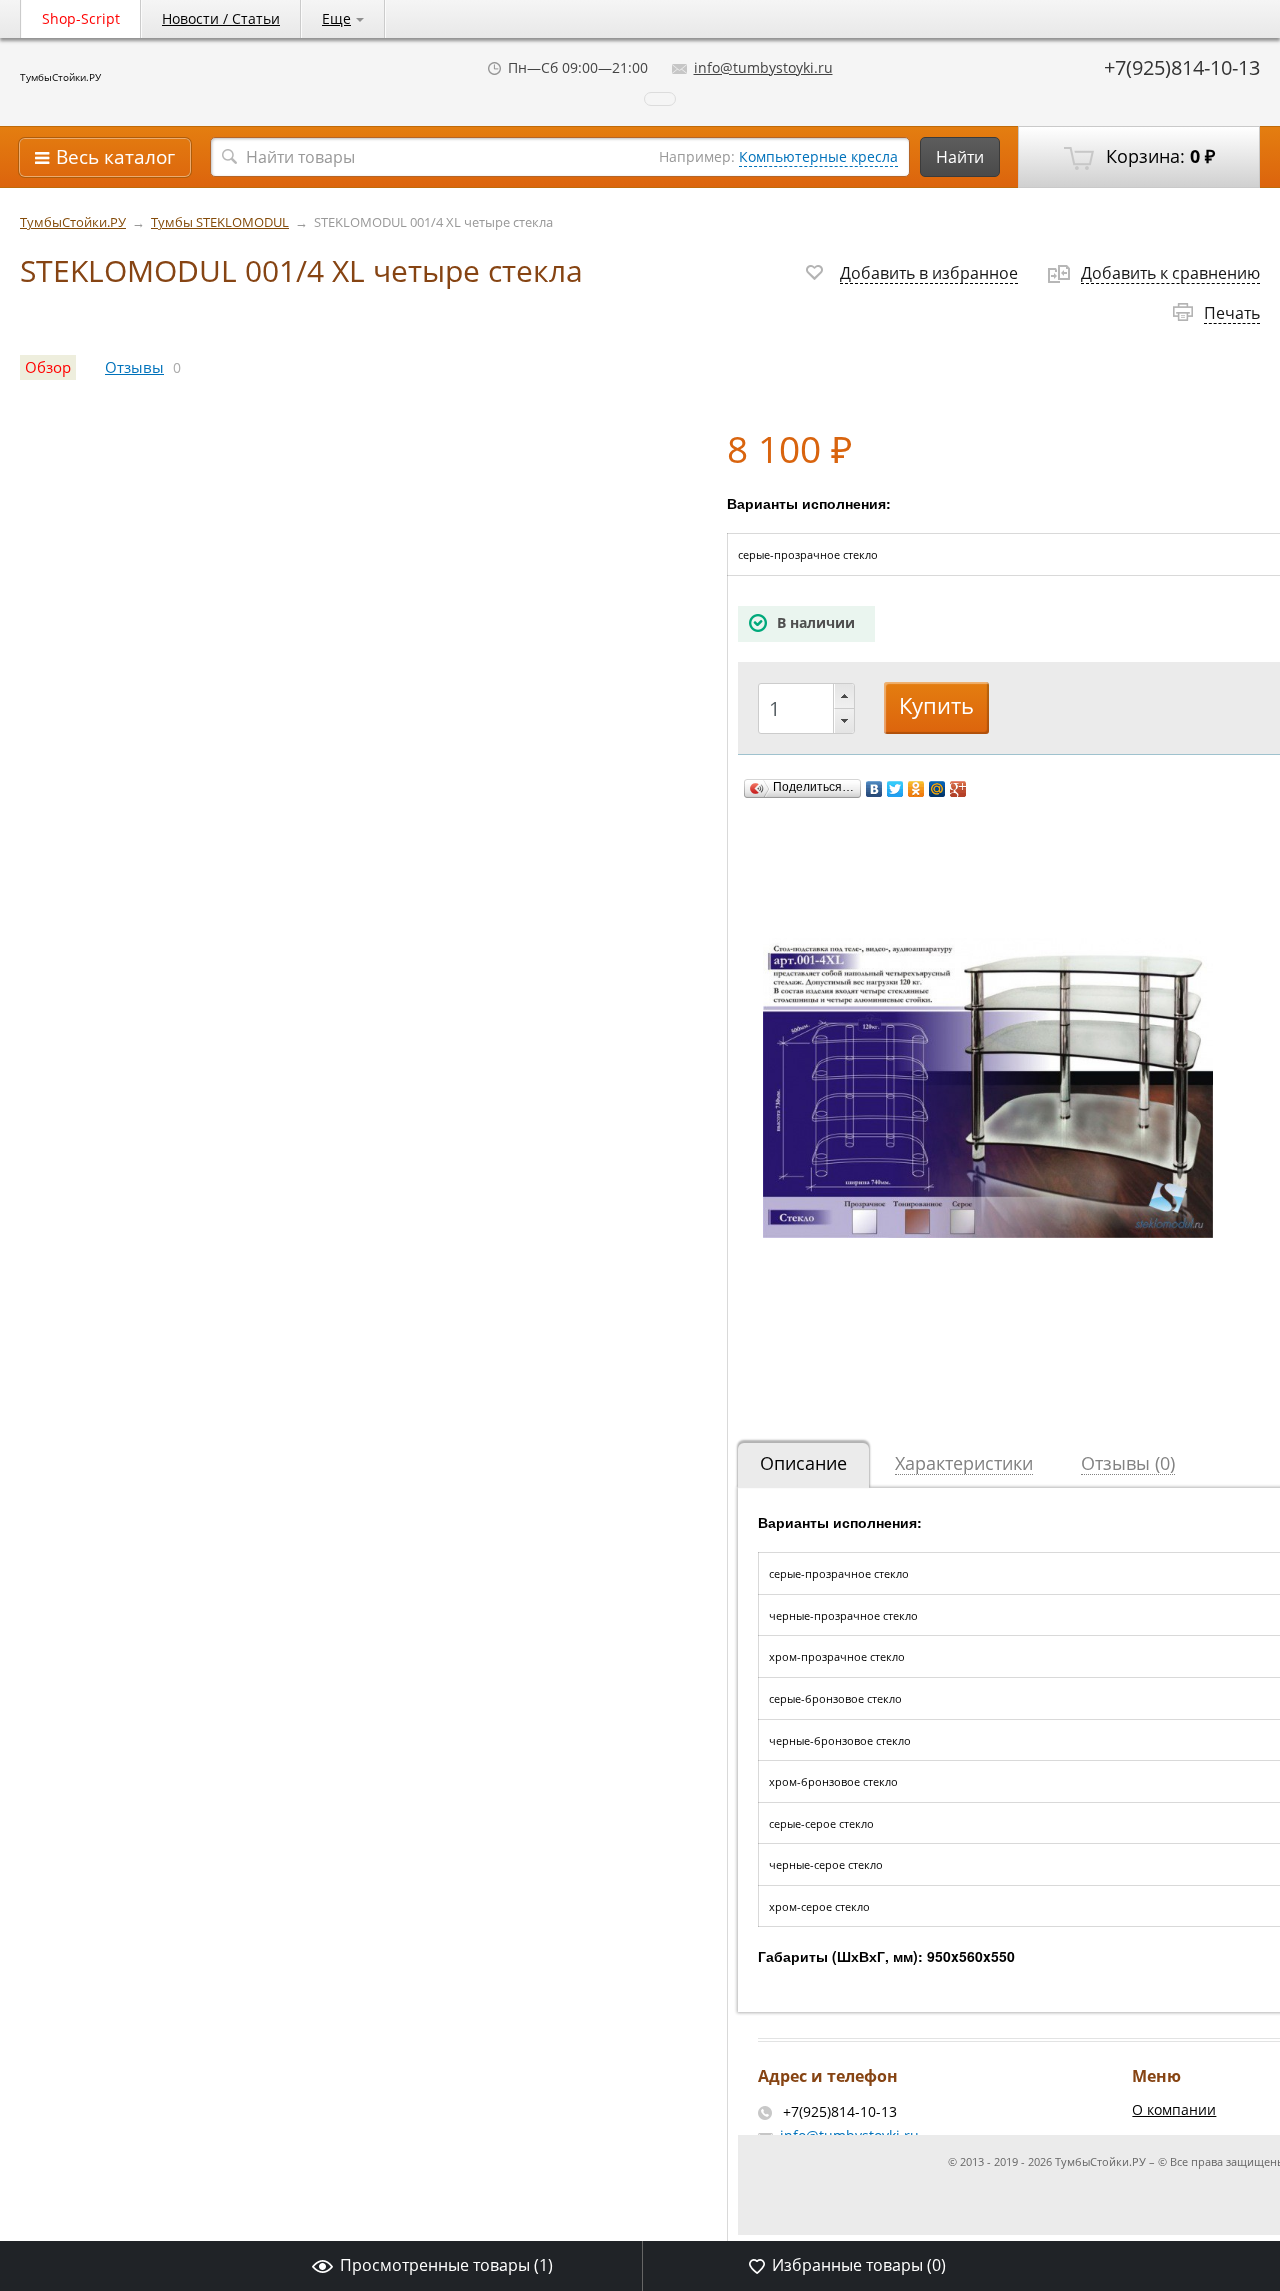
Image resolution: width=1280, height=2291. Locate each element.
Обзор (48, 367)
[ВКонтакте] (874, 789)
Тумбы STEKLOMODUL (220, 222)
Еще (336, 18)
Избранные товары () (859, 2265)
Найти (960, 157)
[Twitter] (895, 789)
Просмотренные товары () (446, 2265)
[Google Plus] (958, 789)
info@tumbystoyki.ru (763, 67)
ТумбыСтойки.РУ (60, 77)
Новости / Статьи (221, 18)
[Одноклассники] (916, 789)
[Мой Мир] (937, 789)
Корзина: (1158, 156)
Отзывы (134, 367)
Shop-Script (81, 18)
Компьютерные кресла (818, 156)
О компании (1174, 2109)
